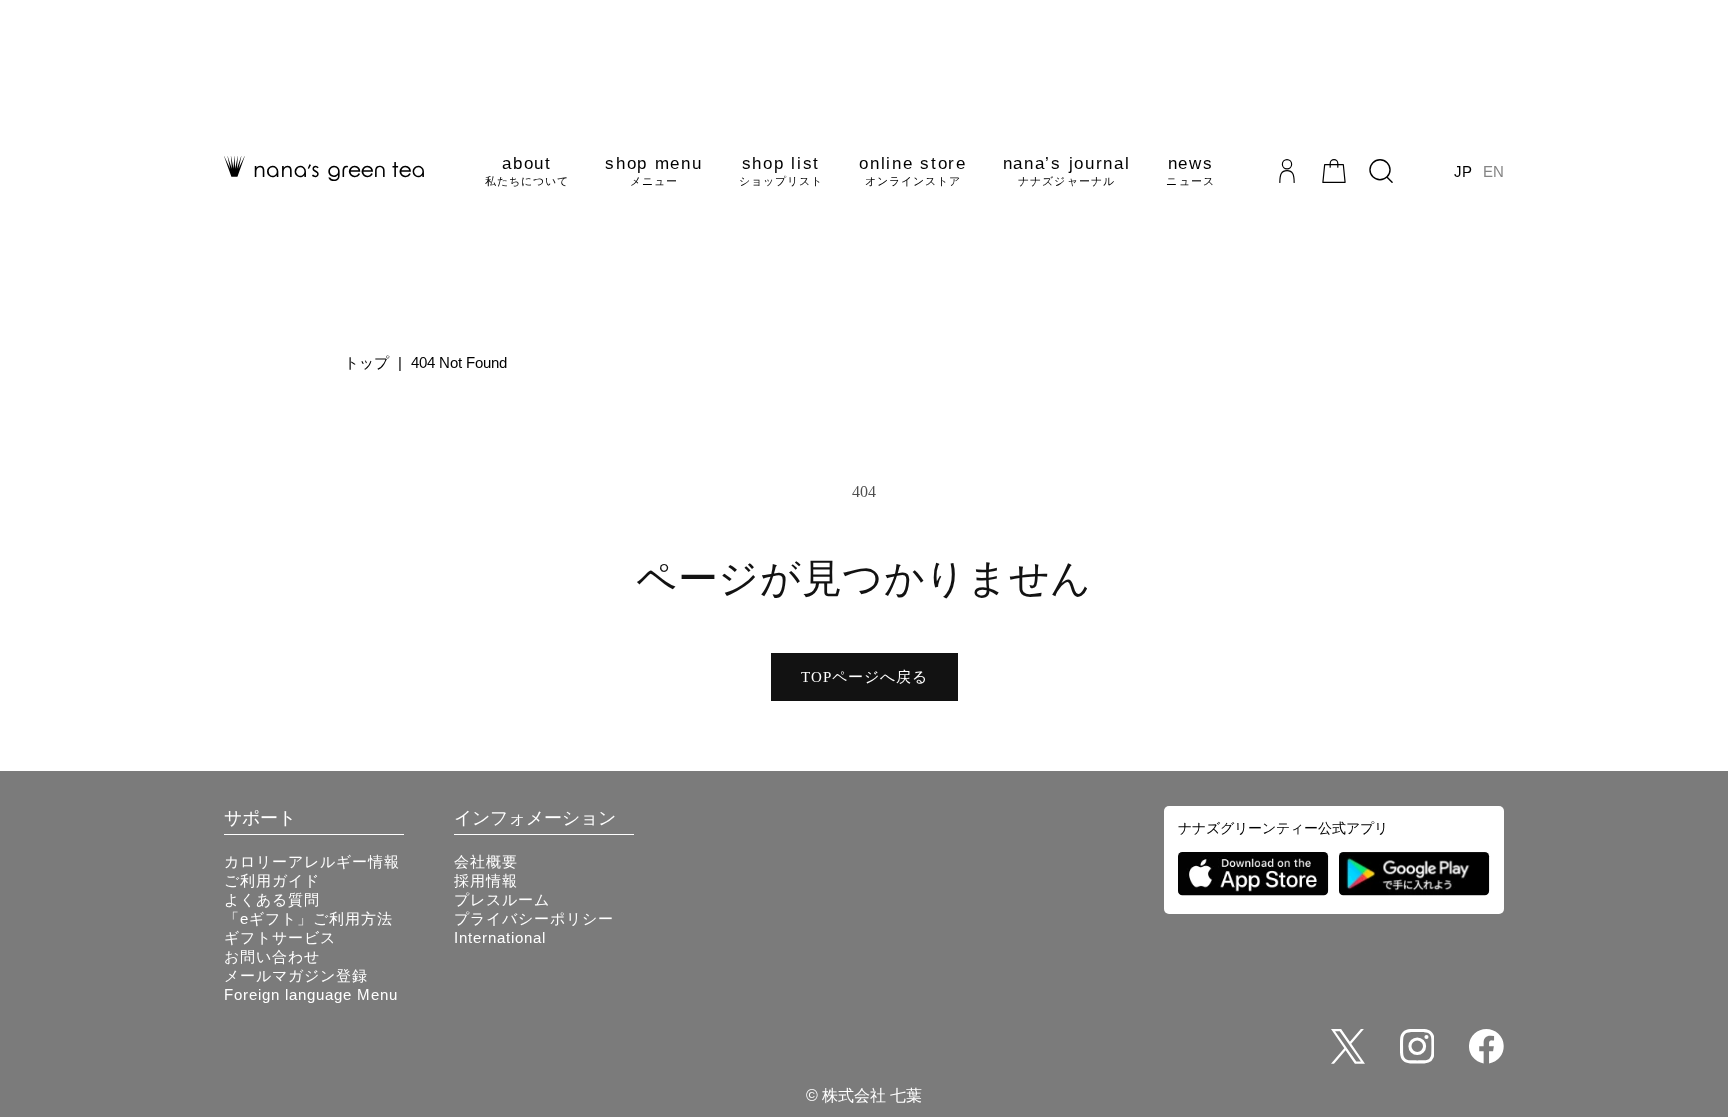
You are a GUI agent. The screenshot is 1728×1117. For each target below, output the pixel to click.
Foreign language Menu (311, 994)
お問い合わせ (272, 956)
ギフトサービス (280, 937)
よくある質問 (272, 899)
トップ (366, 362)
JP (1463, 171)
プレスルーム (502, 899)
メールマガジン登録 (296, 975)
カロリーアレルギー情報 (312, 861)
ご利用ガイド (272, 880)
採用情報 (486, 880)
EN (1493, 171)
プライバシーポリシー (534, 918)
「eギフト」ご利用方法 (308, 918)
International (500, 937)
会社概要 (486, 861)
